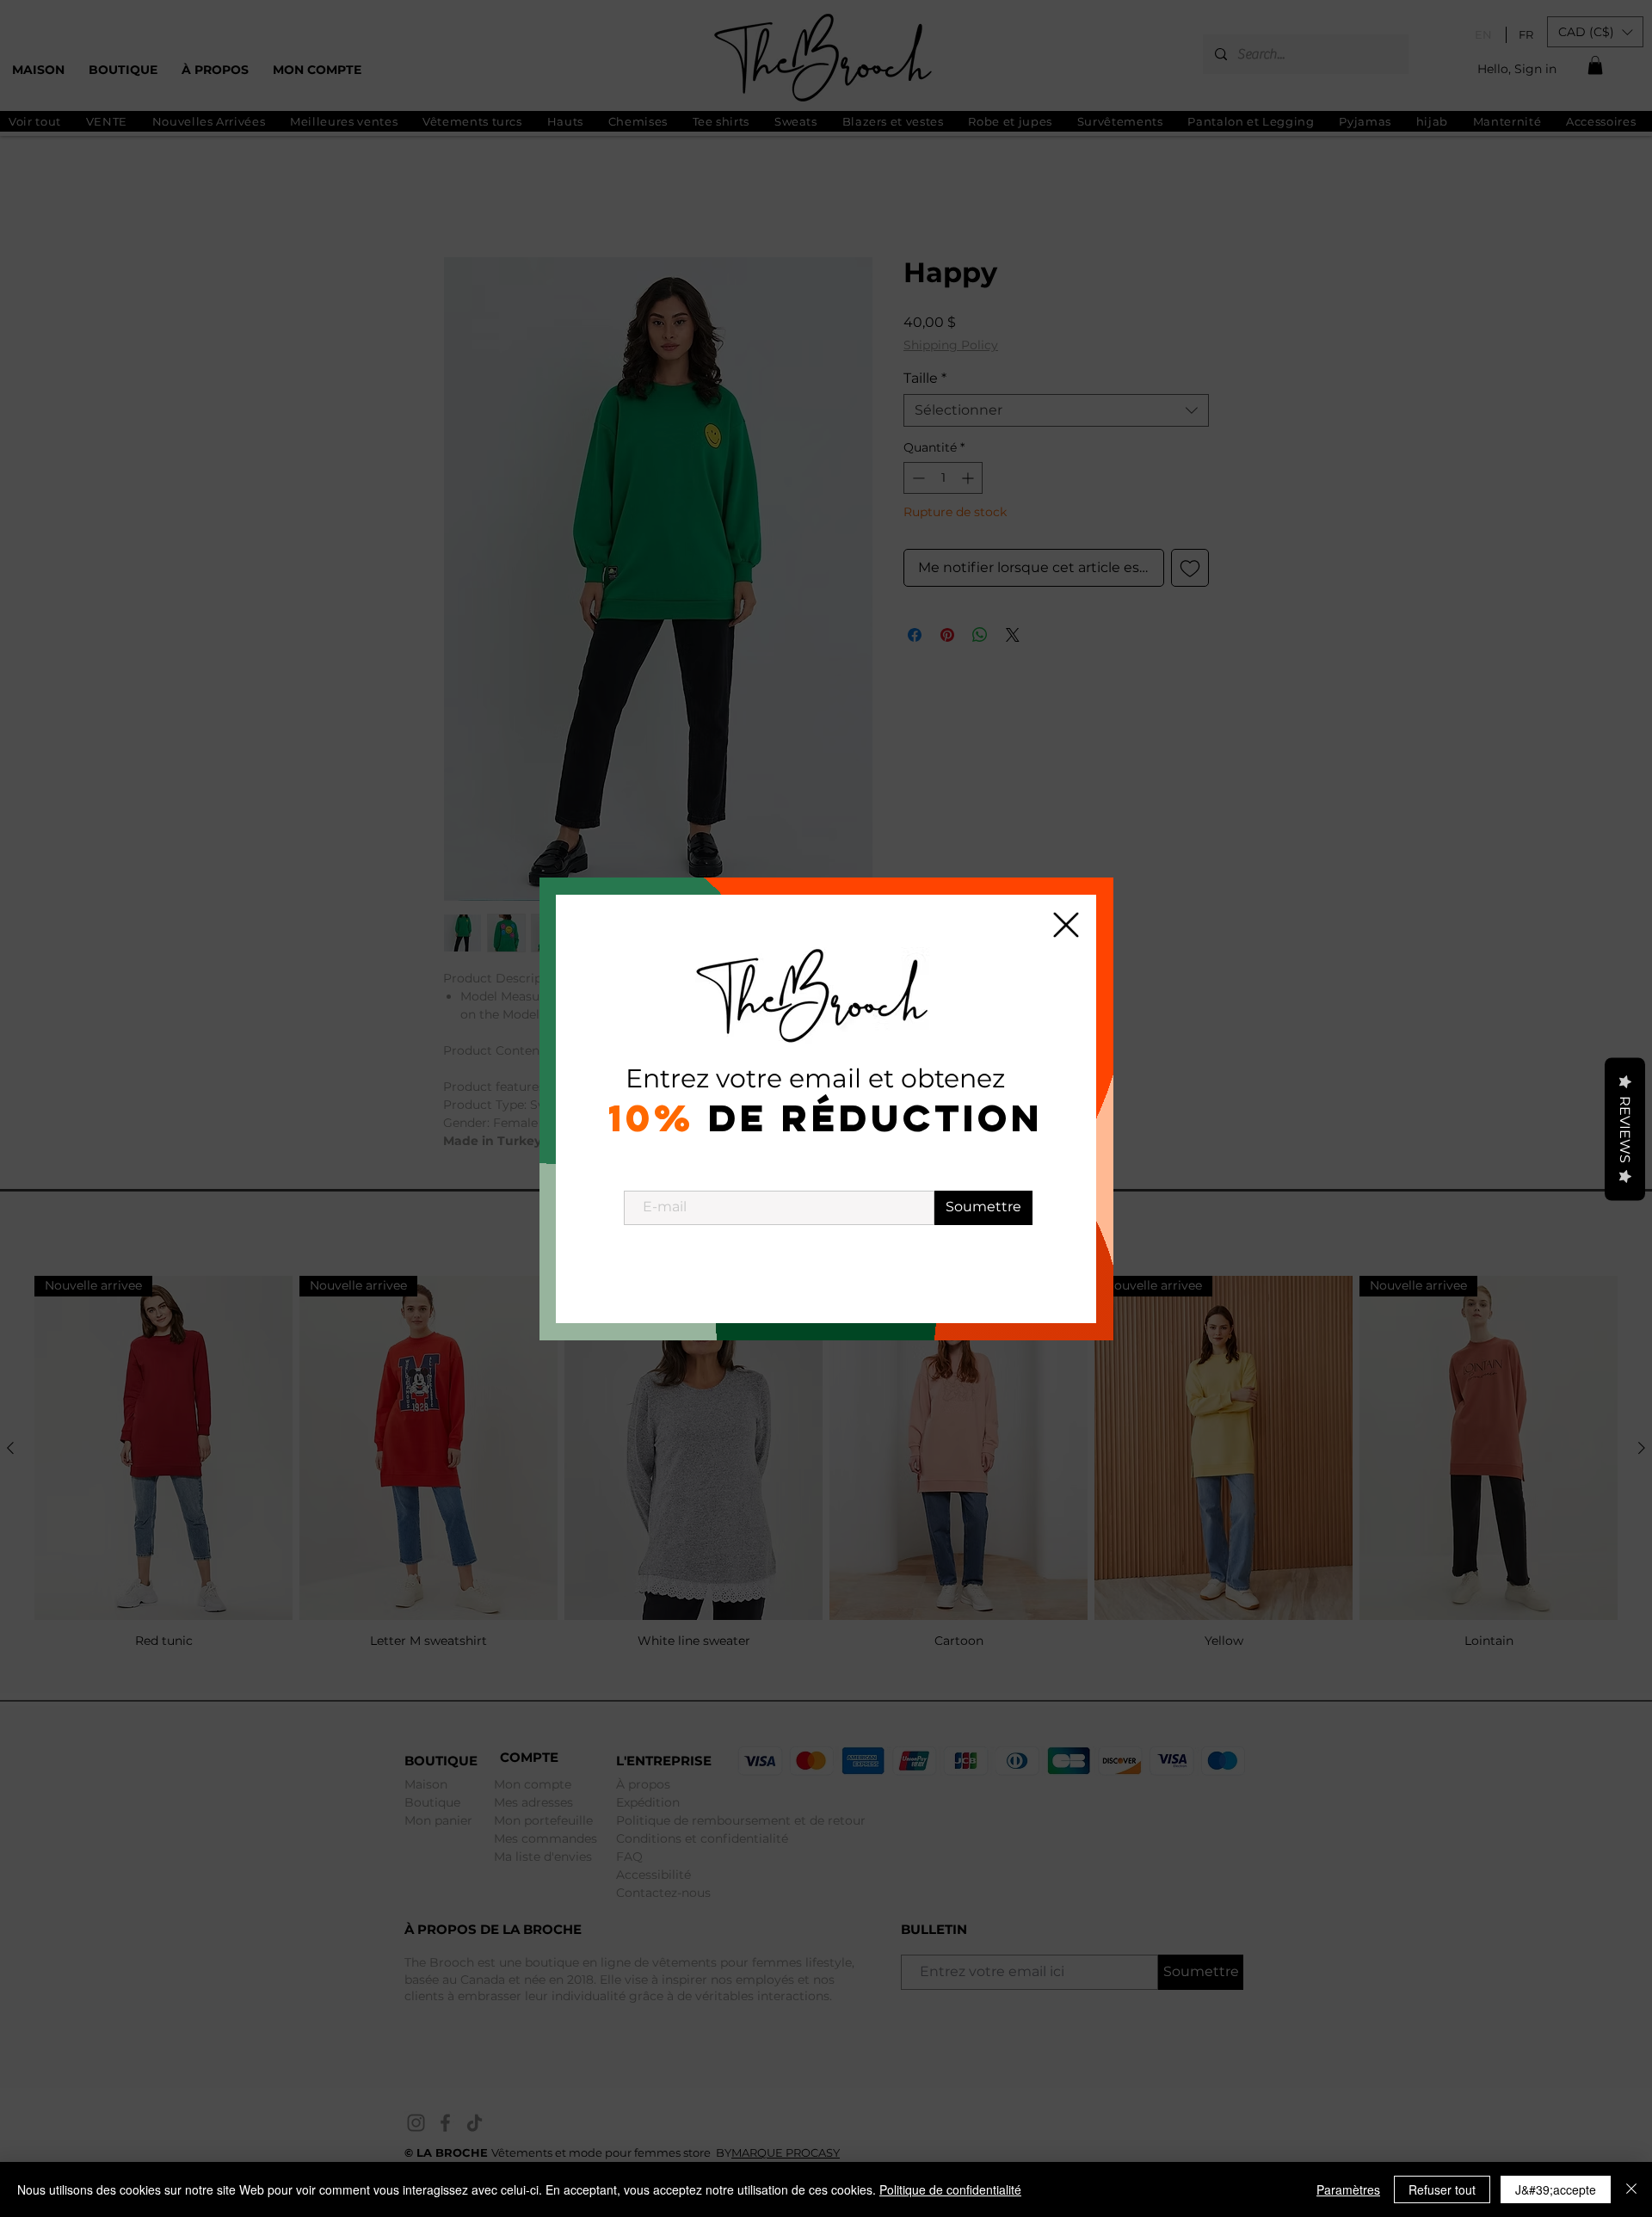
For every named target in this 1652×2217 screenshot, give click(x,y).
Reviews (1625, 1129)
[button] (1066, 925)
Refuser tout (1442, 2189)
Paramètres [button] (1348, 2189)
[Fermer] (1631, 2189)
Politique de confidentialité (950, 2189)
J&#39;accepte (1556, 2189)
